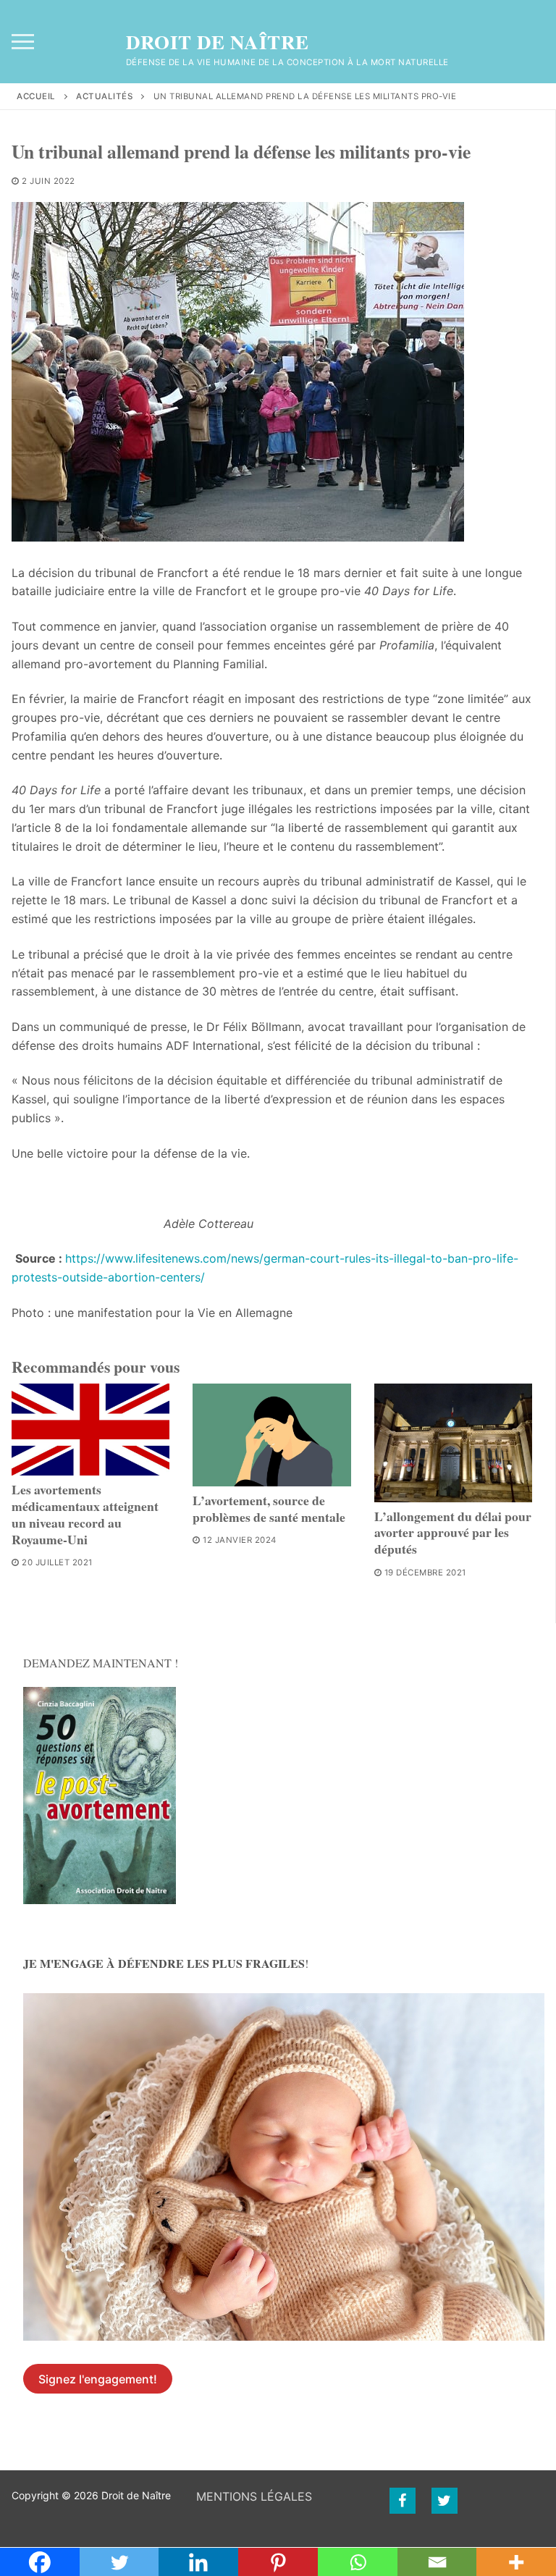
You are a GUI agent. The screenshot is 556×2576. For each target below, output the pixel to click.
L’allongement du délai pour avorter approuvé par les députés (453, 1533)
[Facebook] (403, 2501)
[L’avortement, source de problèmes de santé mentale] (271, 1435)
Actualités (104, 96)
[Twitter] (445, 2501)
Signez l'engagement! (98, 2379)
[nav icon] (23, 42)
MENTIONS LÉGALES (254, 2496)
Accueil (36, 96)
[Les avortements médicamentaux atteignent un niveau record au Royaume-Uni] (90, 1430)
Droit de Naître (218, 42)
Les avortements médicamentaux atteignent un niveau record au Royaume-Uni (85, 1514)
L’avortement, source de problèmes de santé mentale (269, 1508)
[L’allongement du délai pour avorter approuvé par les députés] (453, 1443)
